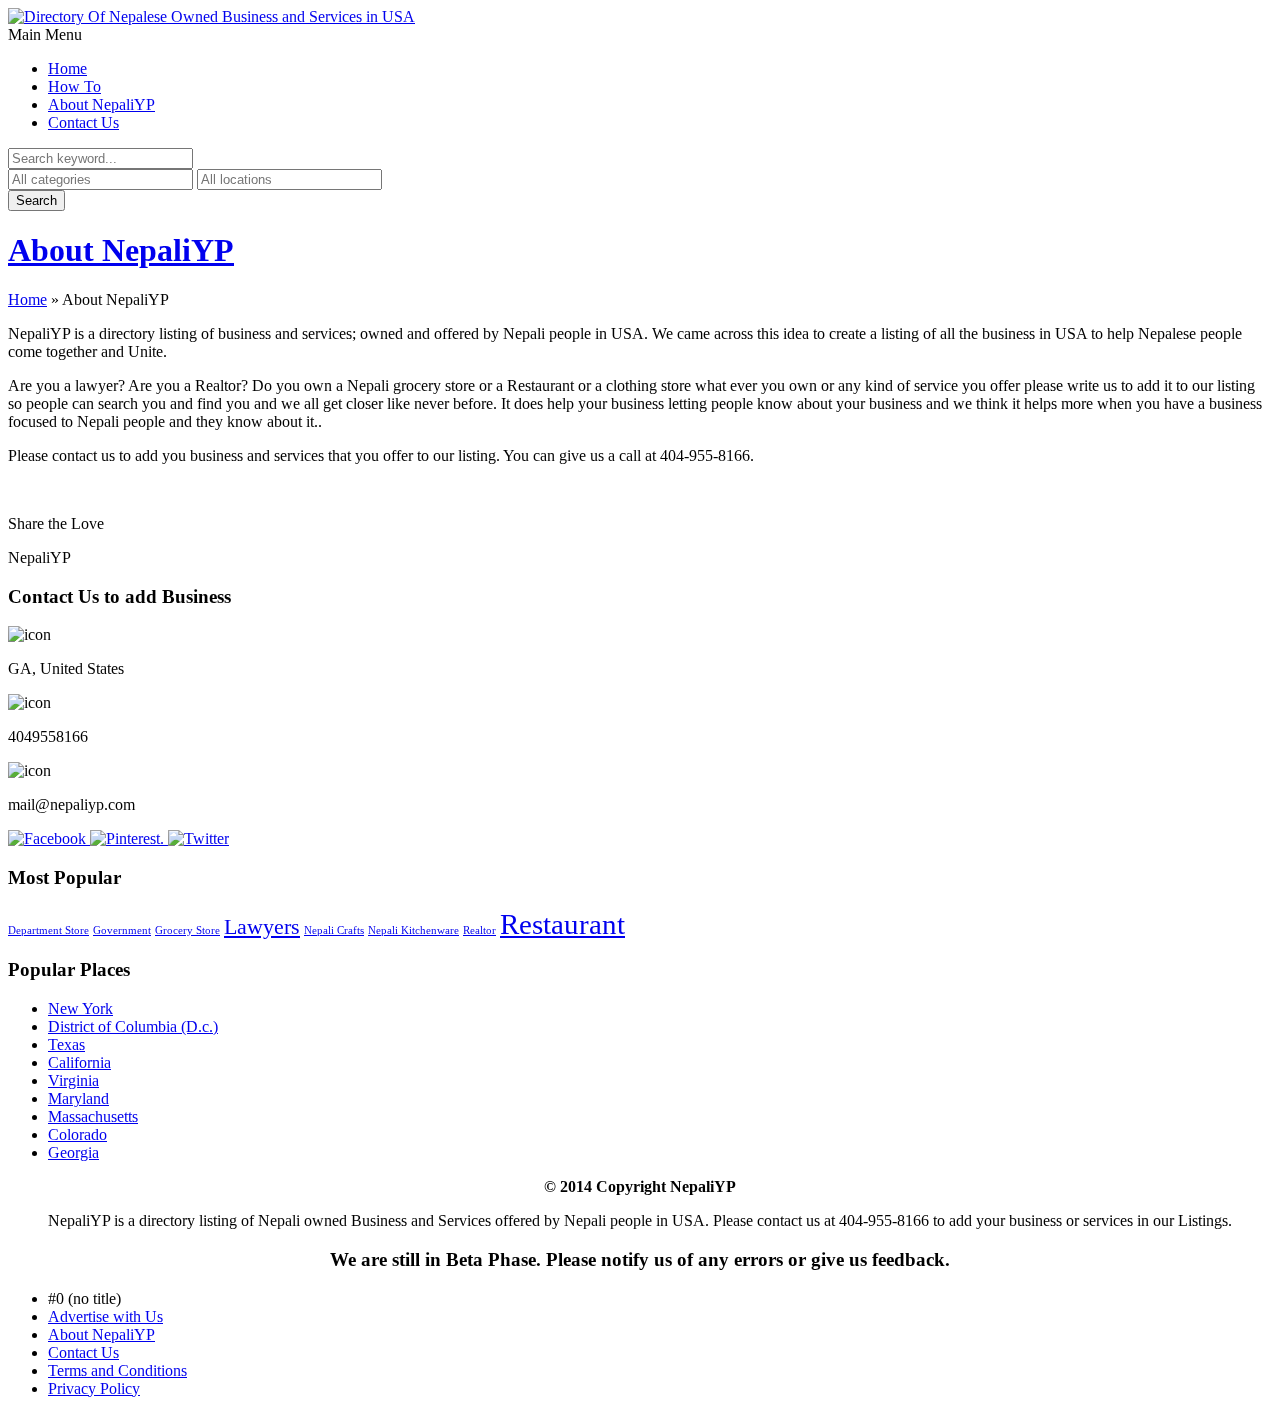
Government (122, 930)
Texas (66, 1044)
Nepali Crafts (334, 930)
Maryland (78, 1098)
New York (80, 1008)
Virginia (73, 1080)
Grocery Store (187, 930)
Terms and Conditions (117, 1370)
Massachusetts (93, 1116)
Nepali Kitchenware (413, 930)
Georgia (73, 1152)
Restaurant (562, 924)
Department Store (48, 930)
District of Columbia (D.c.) (133, 1026)
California (79, 1062)
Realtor (479, 930)
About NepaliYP (101, 104)
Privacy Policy (94, 1388)
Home (67, 68)
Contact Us (83, 122)
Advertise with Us (105, 1316)
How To (74, 86)
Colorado (77, 1134)
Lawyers (262, 926)
